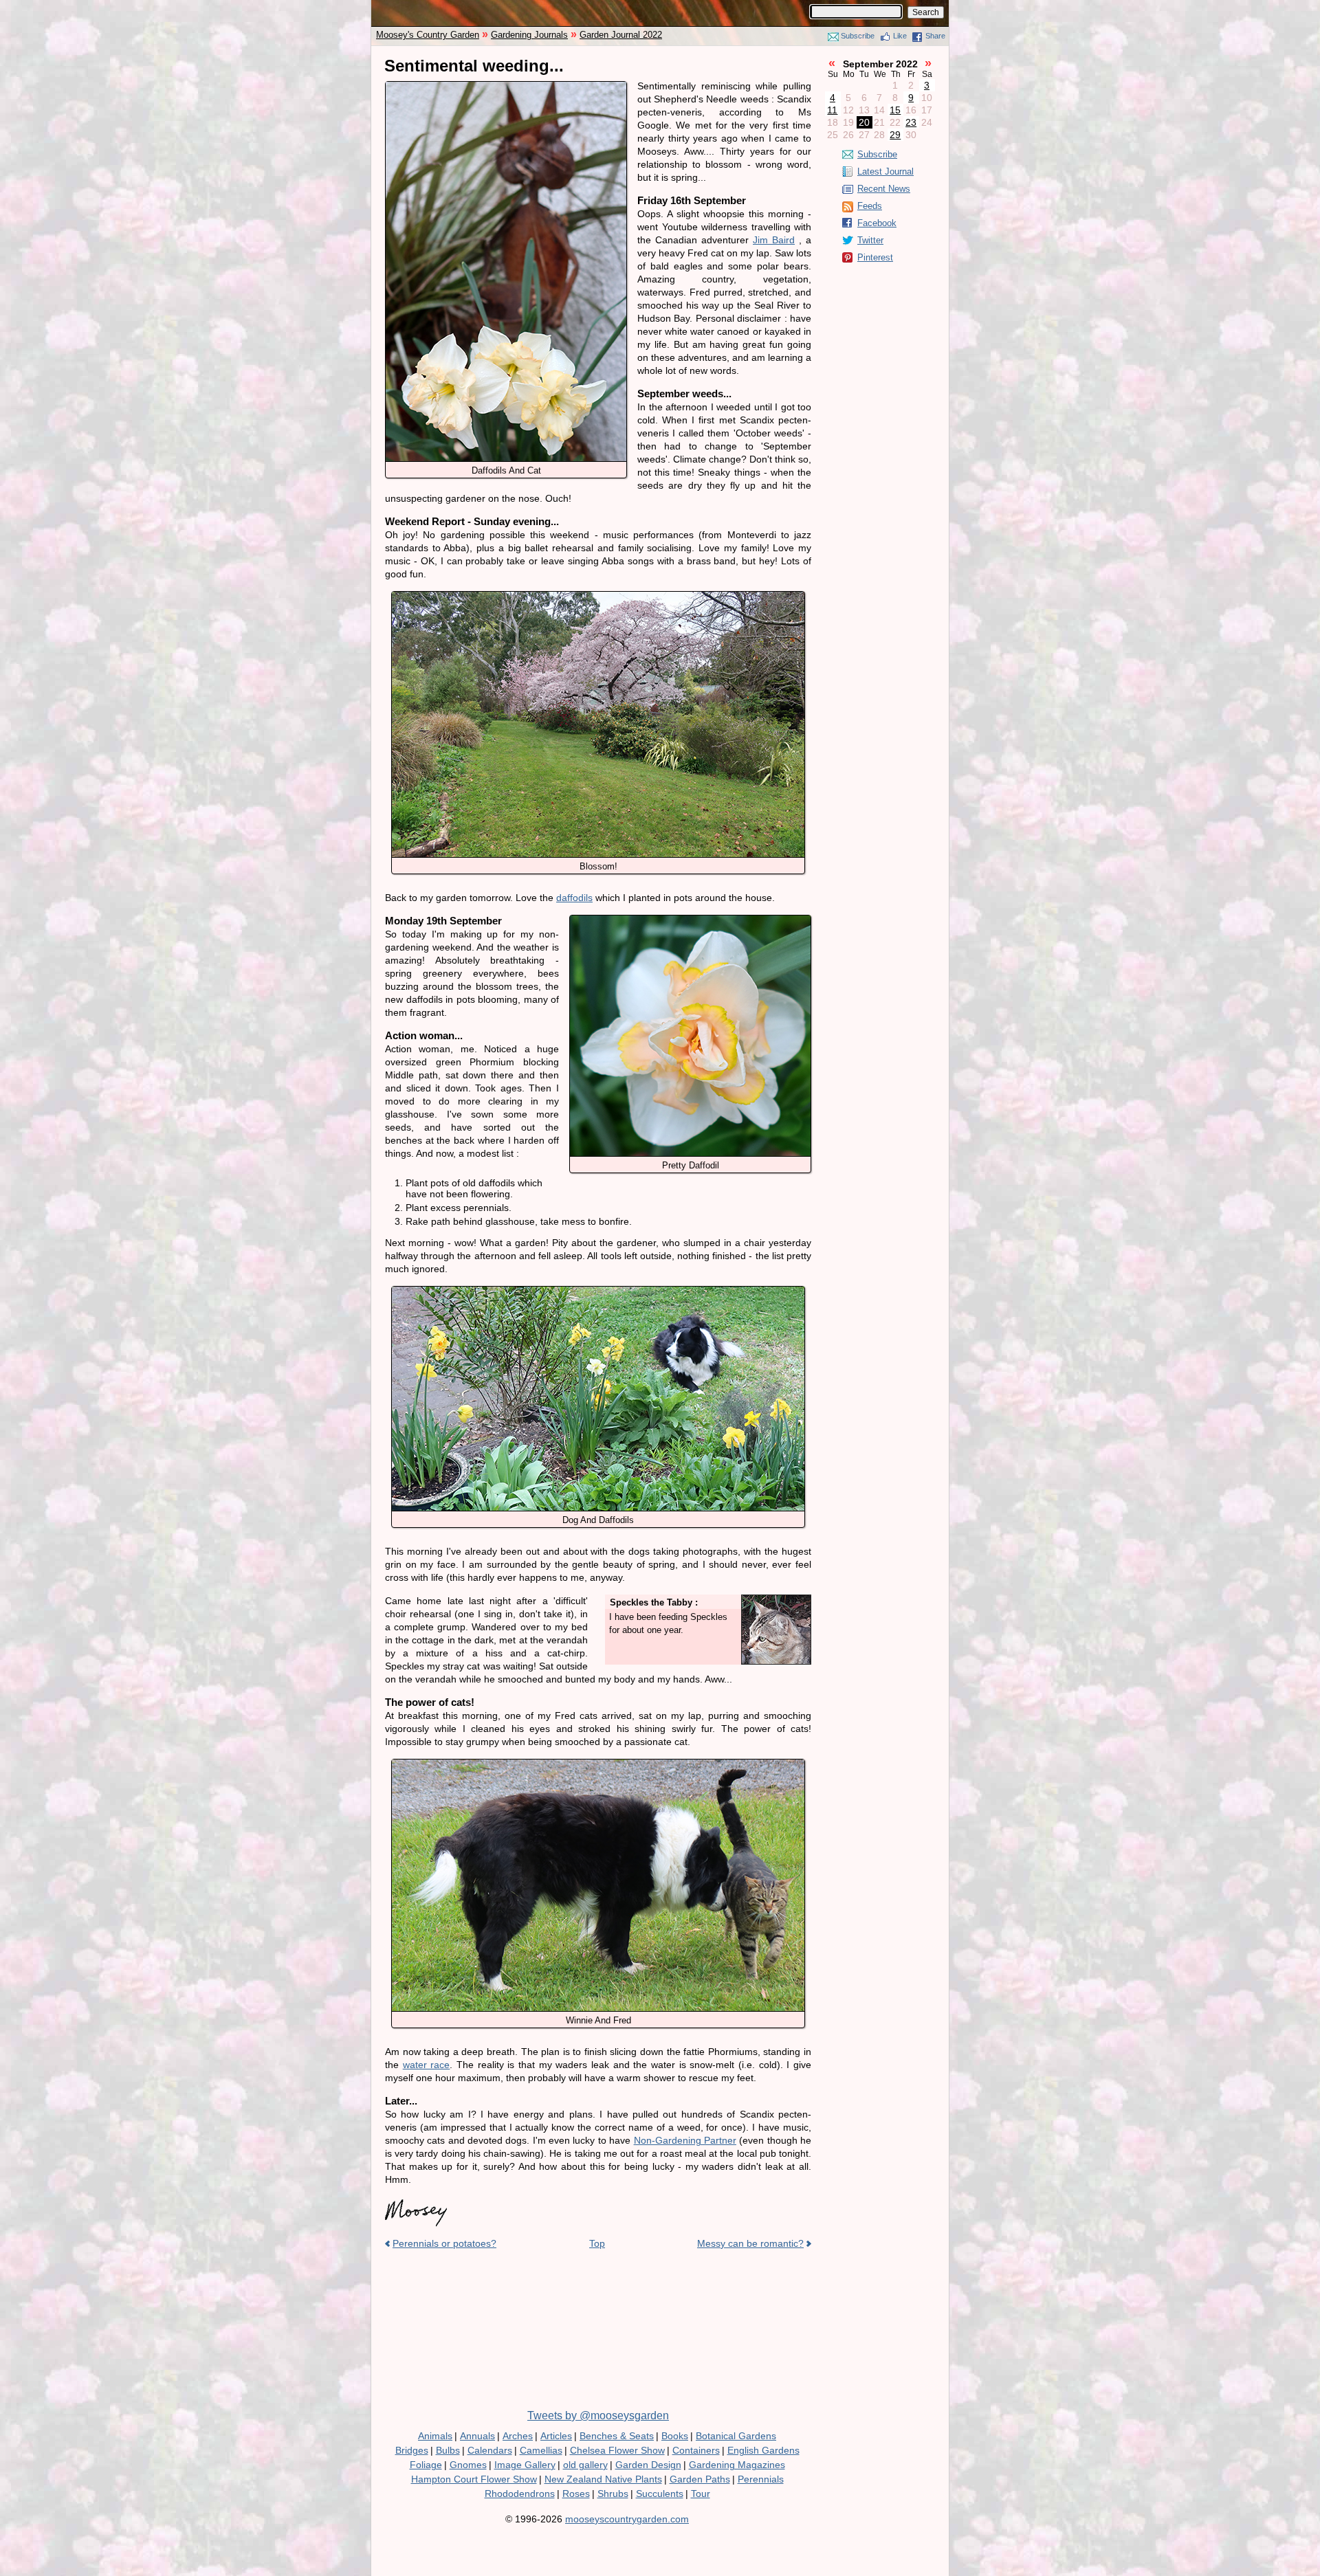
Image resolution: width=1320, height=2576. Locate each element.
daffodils (574, 898)
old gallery (585, 2465)
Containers (696, 2450)
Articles (556, 2436)
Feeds (870, 206)
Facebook (877, 223)
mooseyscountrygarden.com (627, 2519)
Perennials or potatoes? (444, 2243)
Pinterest (875, 257)
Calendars (490, 2450)
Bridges (412, 2450)
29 (895, 135)
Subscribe (858, 36)
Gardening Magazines (737, 2465)
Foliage (426, 2465)
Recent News (884, 189)
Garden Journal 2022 (621, 35)
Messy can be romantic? (750, 2243)
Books (675, 2436)
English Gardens (763, 2450)
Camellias (541, 2450)
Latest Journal (885, 171)
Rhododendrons (520, 2494)
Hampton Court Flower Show (474, 2479)
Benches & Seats (617, 2436)
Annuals (477, 2436)
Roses (576, 2494)
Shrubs (613, 2494)
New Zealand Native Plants (603, 2479)
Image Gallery (525, 2465)
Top (597, 2243)
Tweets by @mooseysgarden (598, 2416)
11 (832, 110)
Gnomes (468, 2465)
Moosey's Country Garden (428, 35)
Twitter (870, 240)
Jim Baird (774, 240)
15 (895, 110)
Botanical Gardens (736, 2436)
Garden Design (648, 2465)
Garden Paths (700, 2479)
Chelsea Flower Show (617, 2450)
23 (911, 122)
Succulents (660, 2494)
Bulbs (448, 2450)
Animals (435, 2436)
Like (900, 36)
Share (935, 36)
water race (427, 2065)
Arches (518, 2436)
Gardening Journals (529, 35)
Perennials (761, 2479)
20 (864, 122)
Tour (701, 2494)
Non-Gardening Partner (685, 2140)
